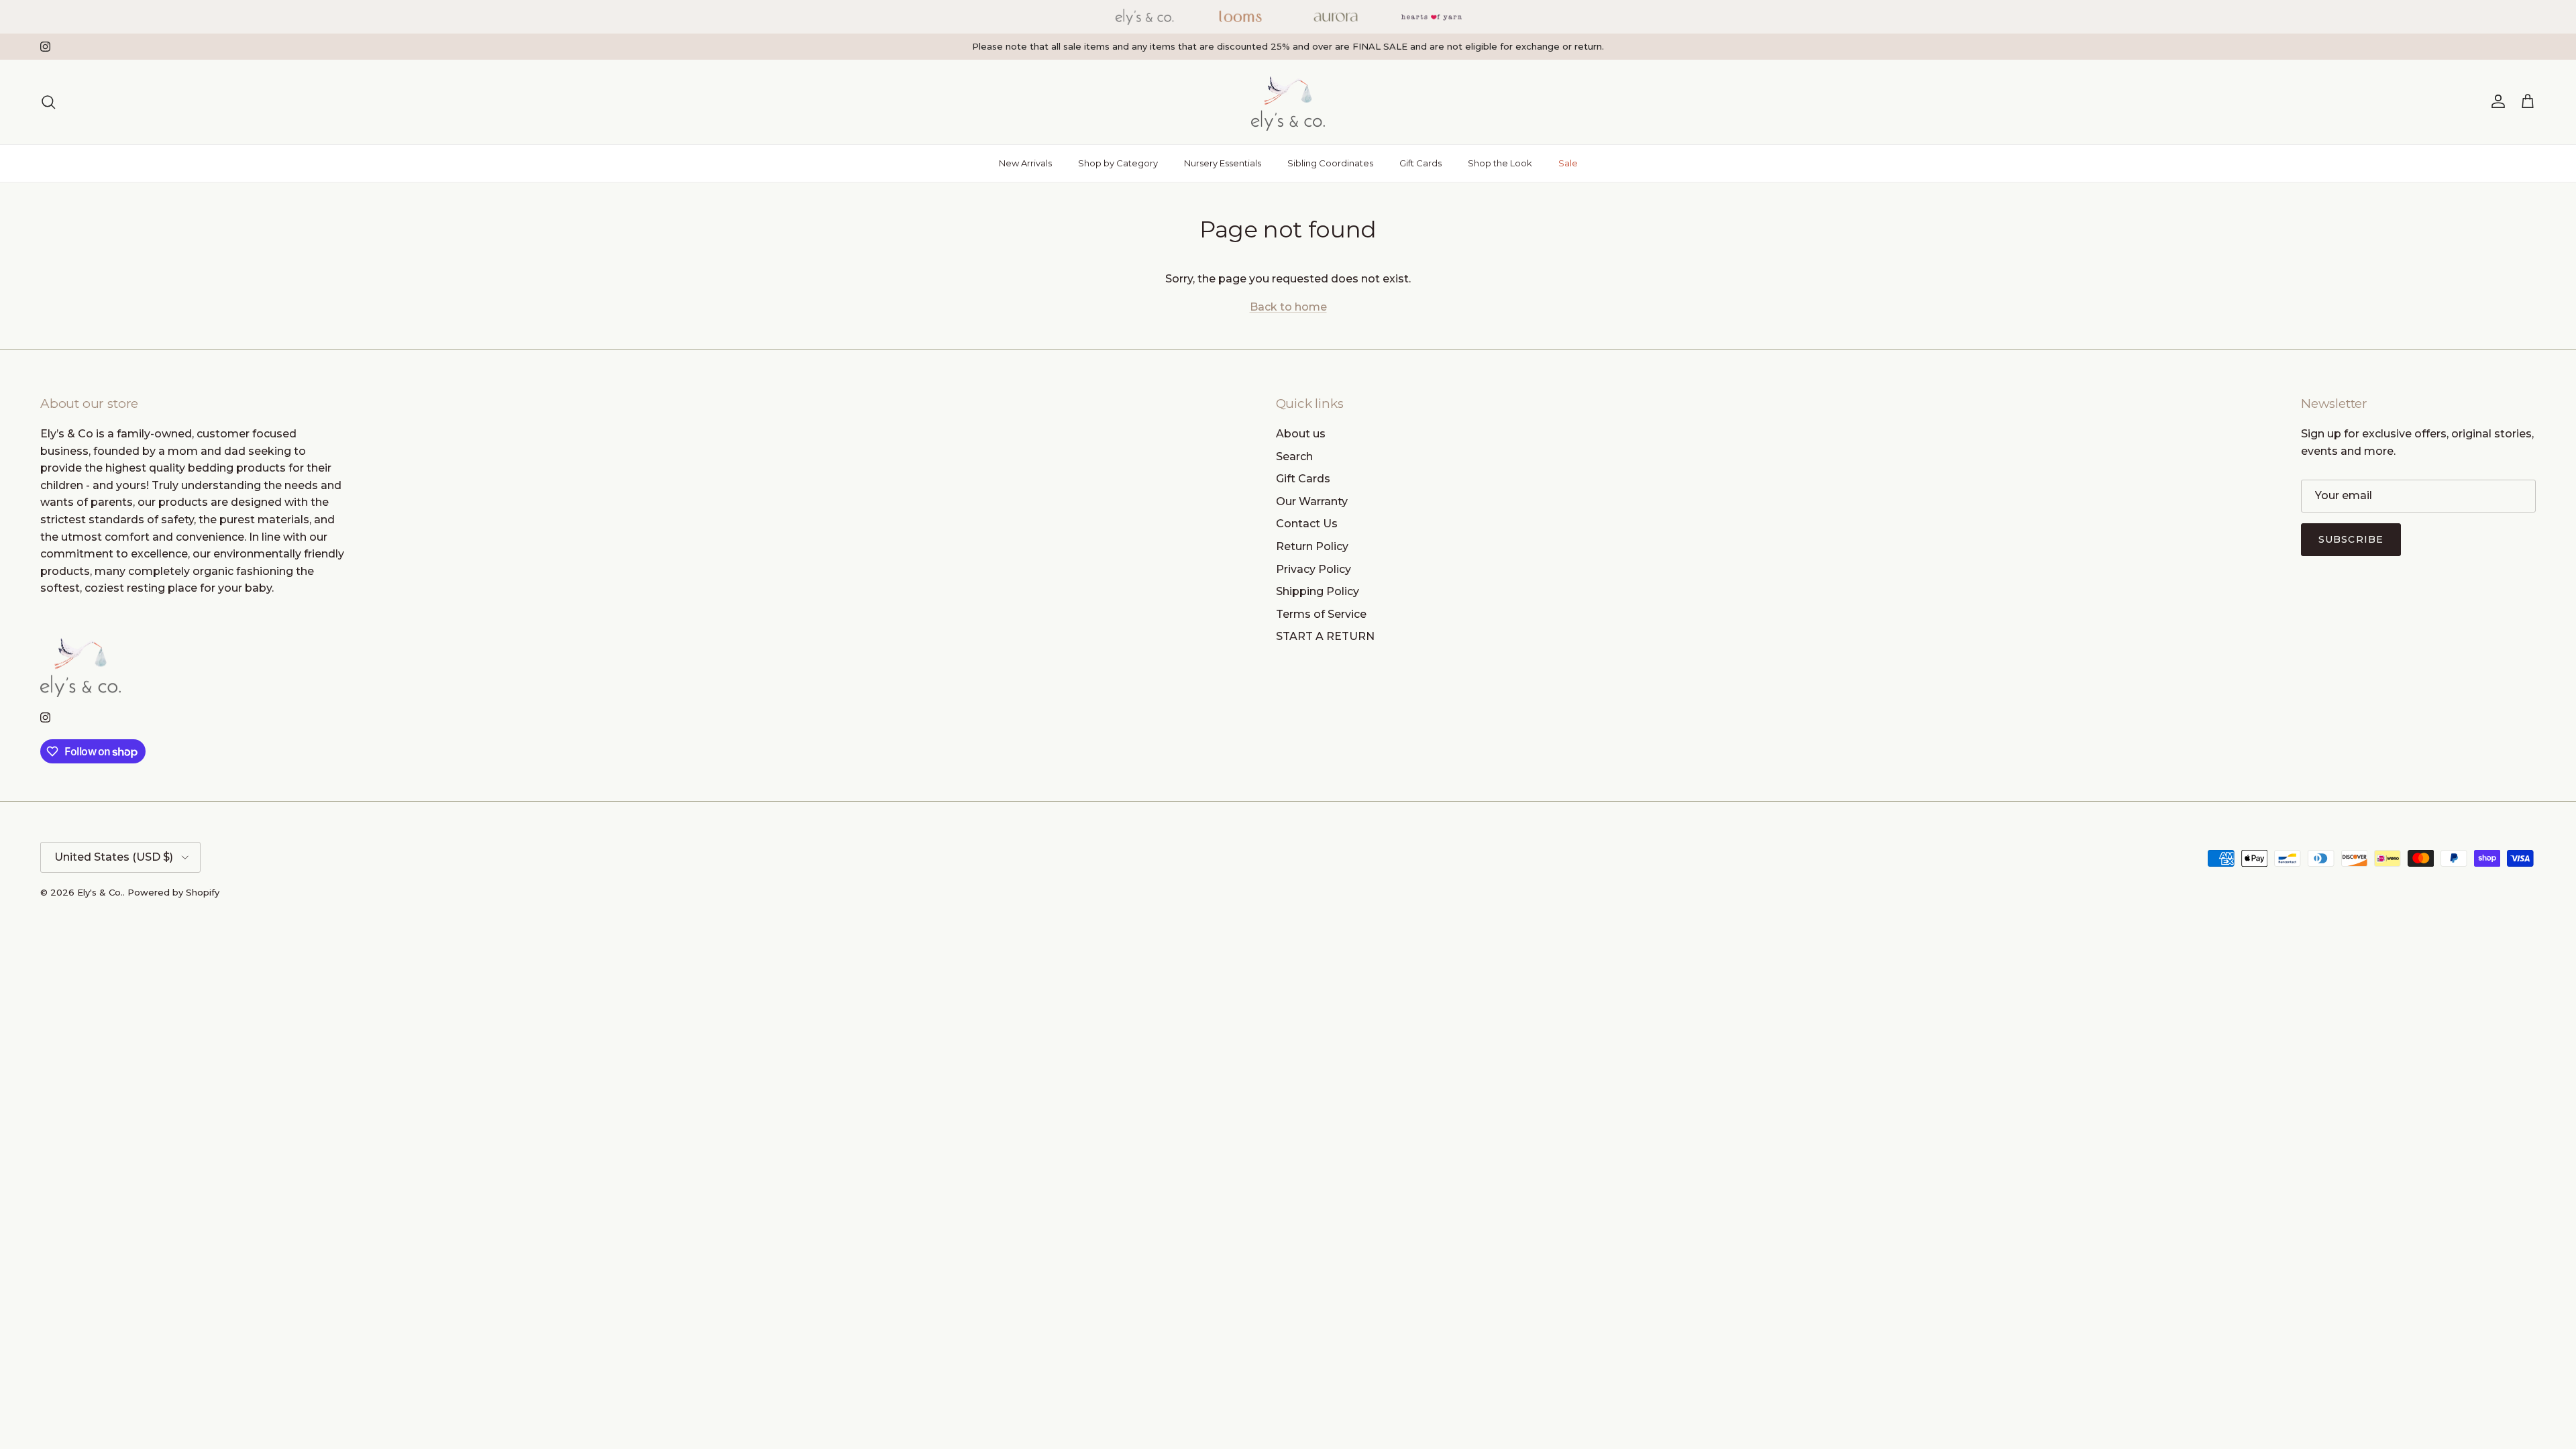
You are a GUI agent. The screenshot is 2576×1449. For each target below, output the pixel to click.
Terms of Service (1321, 614)
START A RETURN (1325, 636)
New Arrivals (1025, 163)
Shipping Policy (1318, 591)
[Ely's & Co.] (1288, 102)
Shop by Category (1118, 163)
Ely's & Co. (100, 892)
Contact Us (1307, 524)
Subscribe (2351, 539)
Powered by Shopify (173, 892)
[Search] (48, 102)
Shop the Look (1500, 163)
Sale (1568, 163)
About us (1301, 434)
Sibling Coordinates (1330, 163)
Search (1294, 457)
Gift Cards (1420, 163)
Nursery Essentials (1223, 163)
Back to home (1288, 307)
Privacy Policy (1313, 569)
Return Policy (1312, 546)
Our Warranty (1312, 501)
